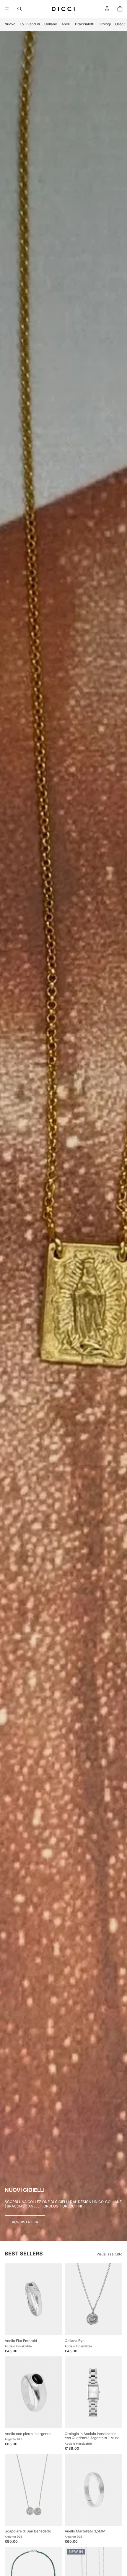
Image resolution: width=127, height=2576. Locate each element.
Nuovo (10, 24)
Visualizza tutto (109, 2254)
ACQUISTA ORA (25, 2222)
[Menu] (7, 9)
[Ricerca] (19, 9)
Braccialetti (85, 24)
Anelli (66, 24)
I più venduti (30, 24)
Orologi (105, 24)
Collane (51, 24)
